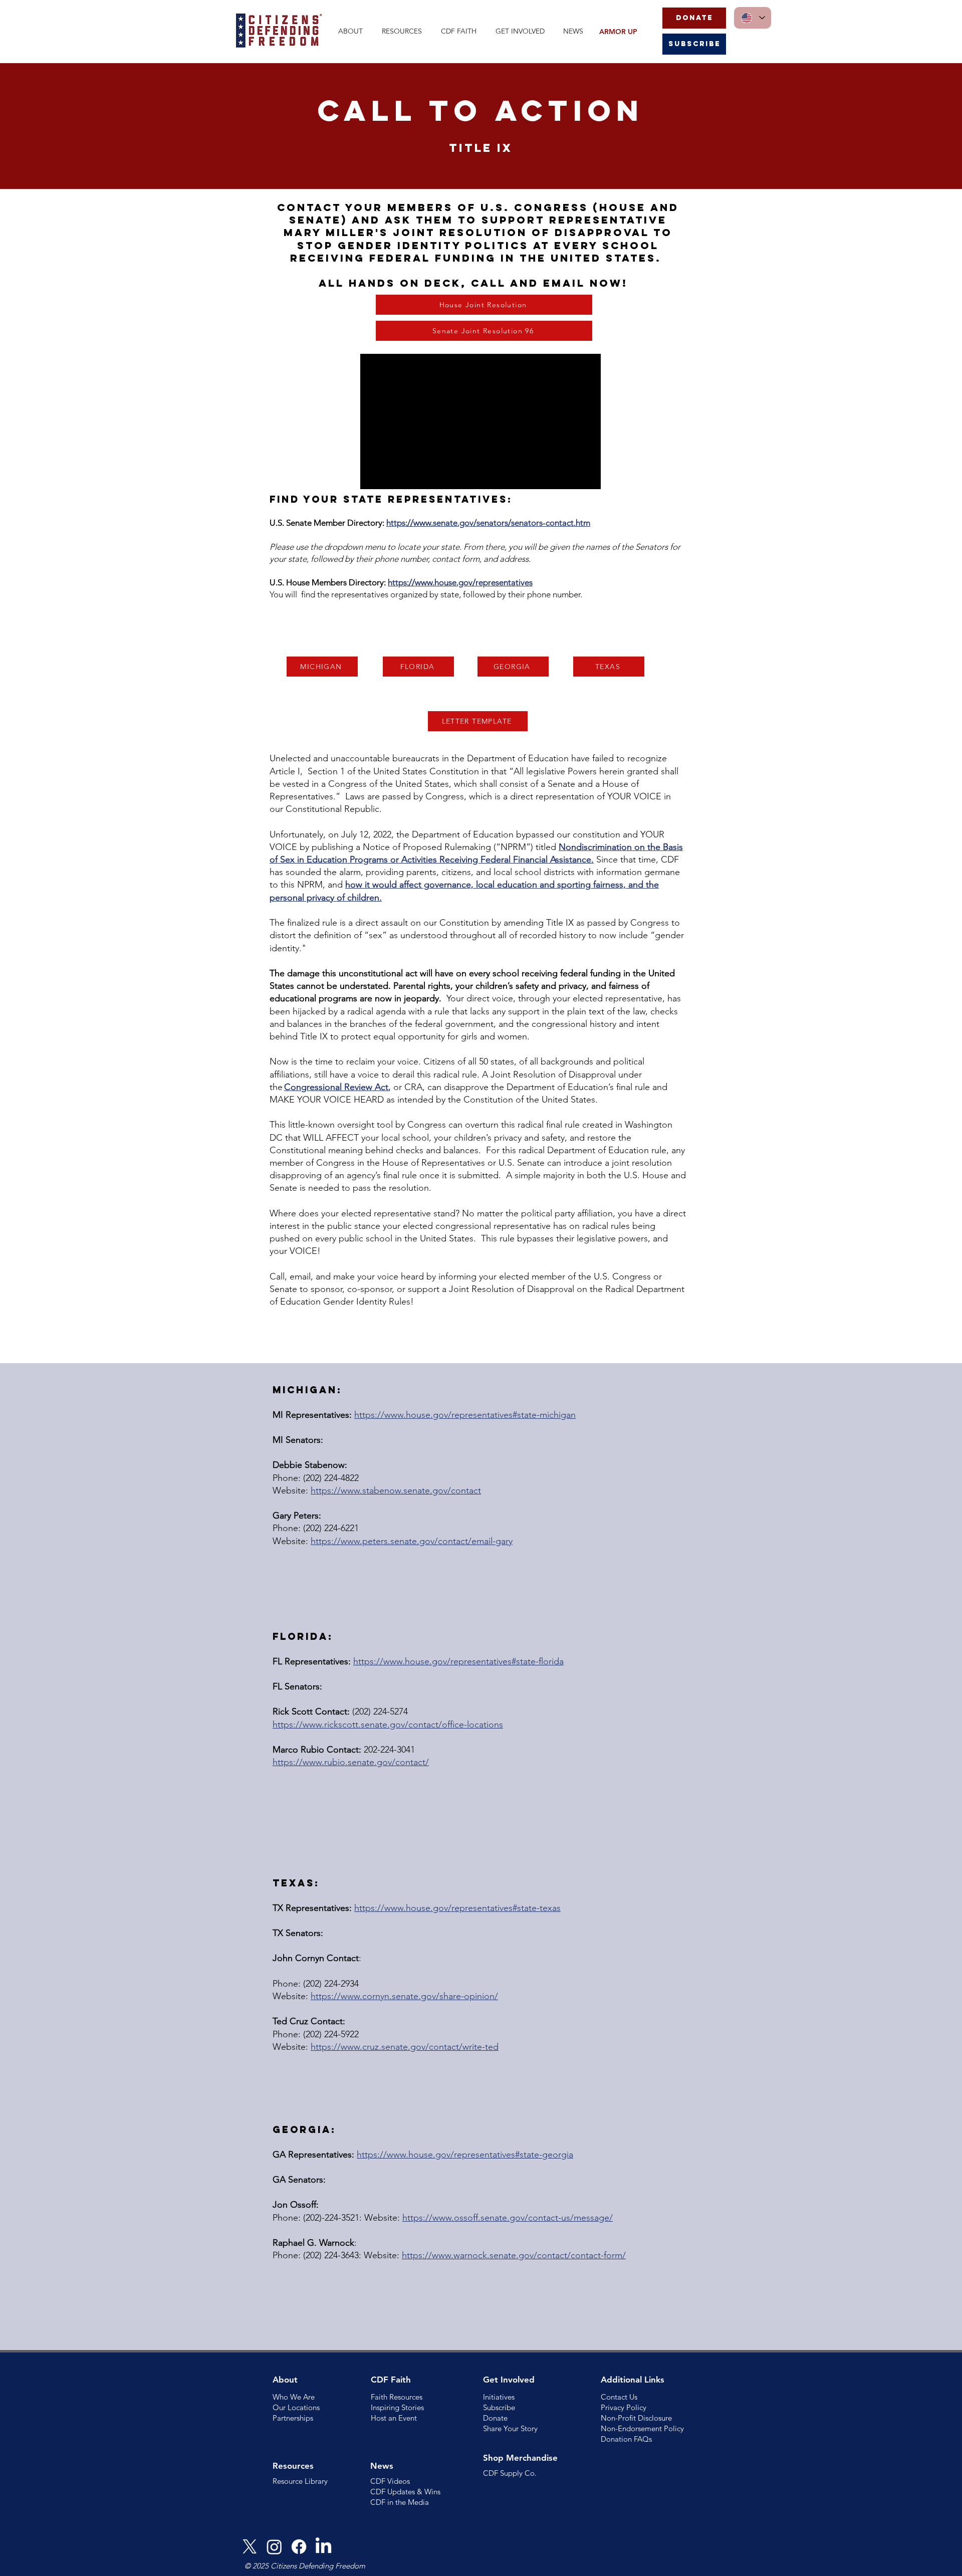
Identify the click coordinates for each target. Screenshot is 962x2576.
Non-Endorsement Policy (642, 2428)
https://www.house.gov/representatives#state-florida (458, 1661)
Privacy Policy (624, 2407)
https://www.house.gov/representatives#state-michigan (465, 1415)
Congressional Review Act (336, 1087)
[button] (352, 31)
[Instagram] (274, 2547)
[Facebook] (299, 2547)
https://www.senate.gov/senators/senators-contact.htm (488, 523)
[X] (250, 2547)
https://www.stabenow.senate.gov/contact (396, 1490)
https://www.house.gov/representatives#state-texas (457, 1908)
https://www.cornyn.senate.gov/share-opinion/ (404, 1996)
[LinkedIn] (323, 2547)
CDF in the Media (400, 2502)
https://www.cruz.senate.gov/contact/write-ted (405, 2047)
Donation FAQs (626, 2439)
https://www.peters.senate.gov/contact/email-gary (412, 1541)
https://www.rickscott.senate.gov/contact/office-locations (388, 1725)
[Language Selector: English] (753, 18)
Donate (495, 2418)
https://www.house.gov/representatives (460, 582)
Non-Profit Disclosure (636, 2418)
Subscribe (499, 2407)
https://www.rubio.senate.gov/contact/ (351, 1762)
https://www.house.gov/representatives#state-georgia (465, 2155)
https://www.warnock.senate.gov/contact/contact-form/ (514, 2255)
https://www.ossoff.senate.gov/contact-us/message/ (508, 2218)
